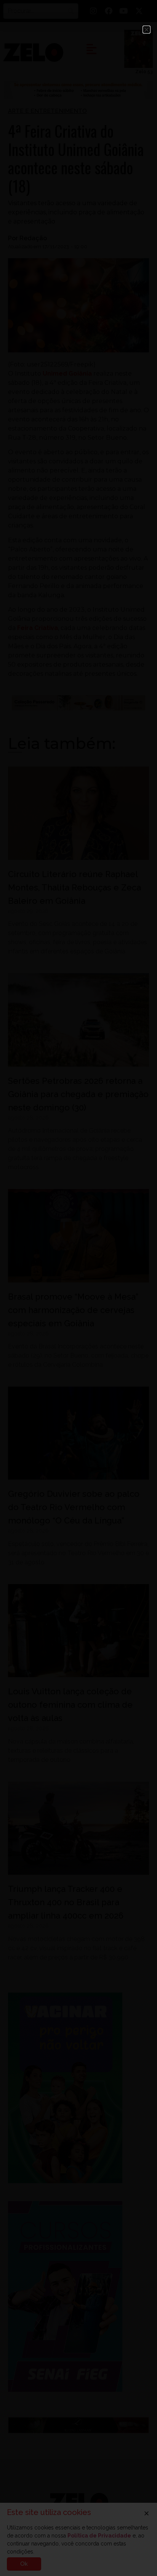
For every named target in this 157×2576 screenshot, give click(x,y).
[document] (78, 1288)
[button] (147, 30)
